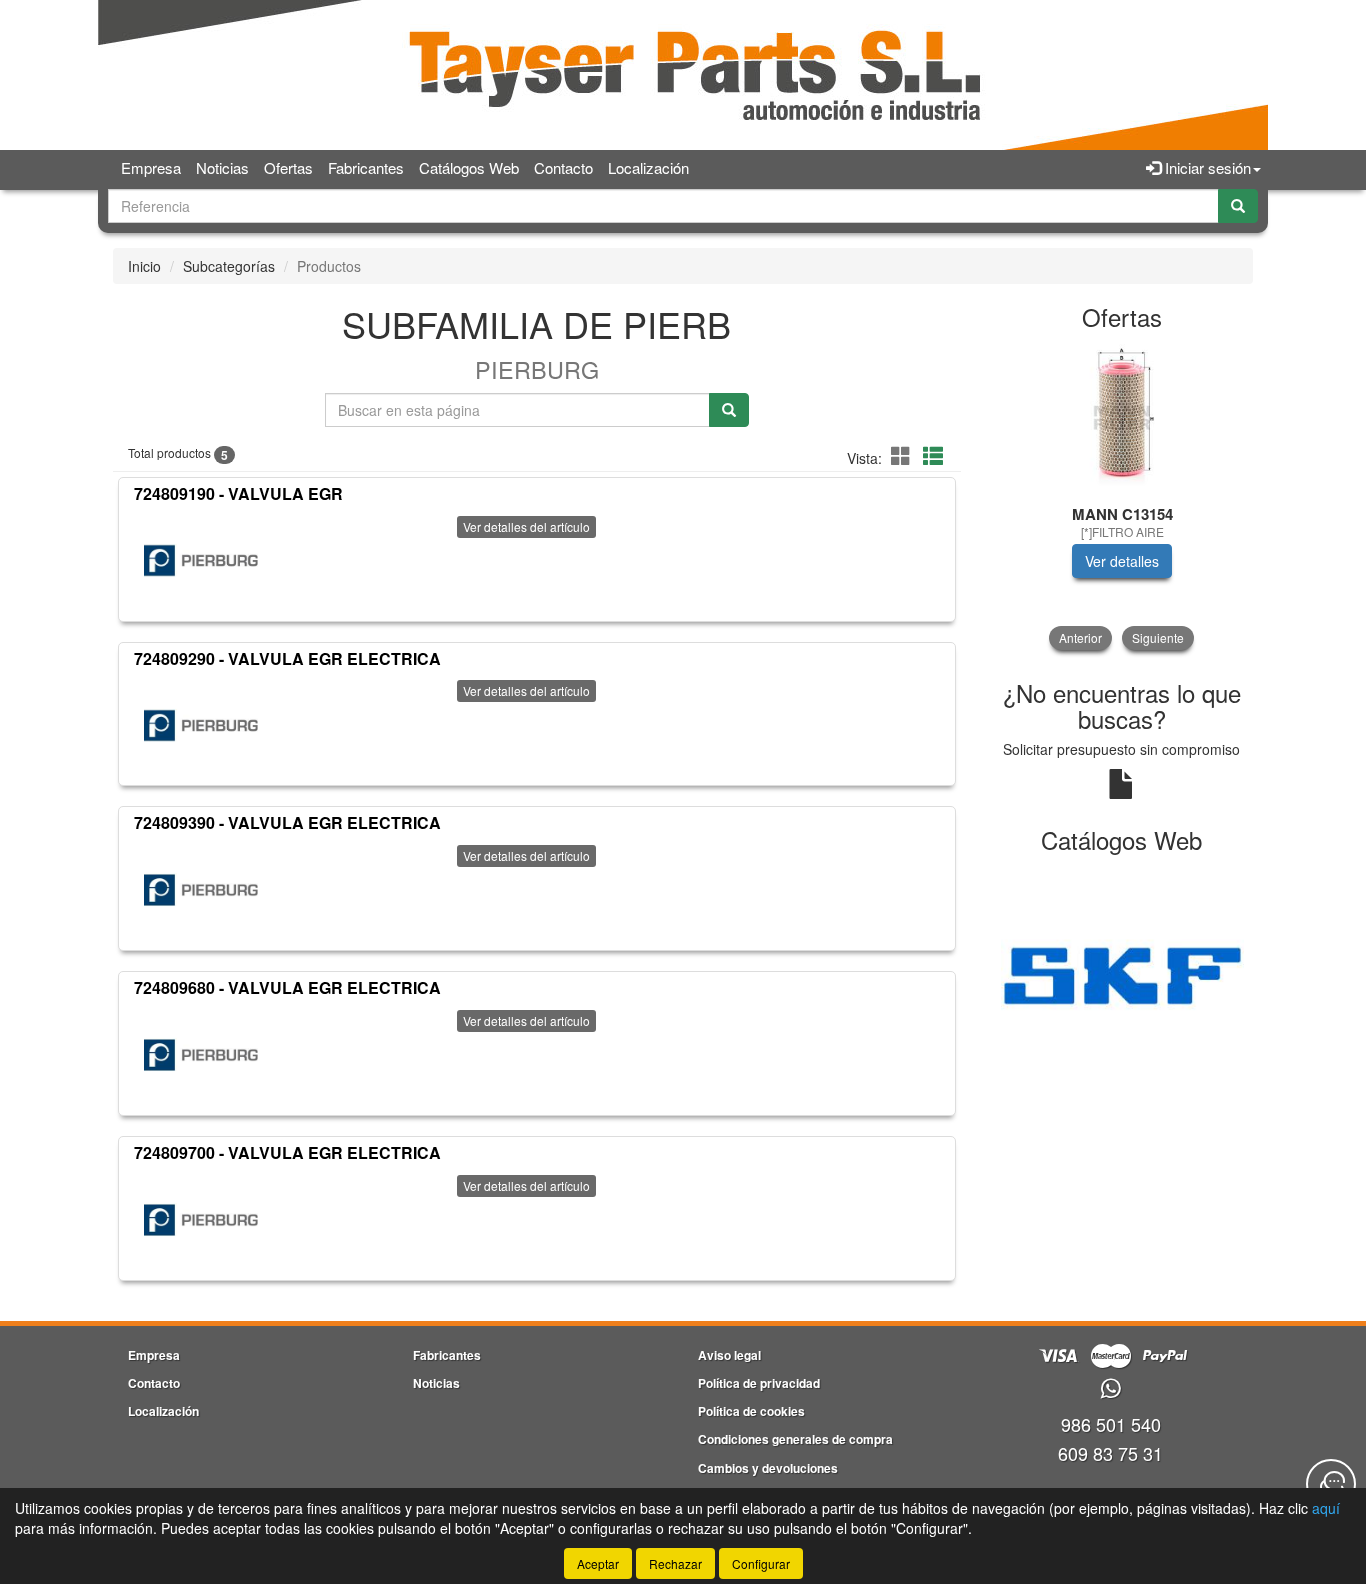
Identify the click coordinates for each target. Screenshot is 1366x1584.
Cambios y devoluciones (768, 1468)
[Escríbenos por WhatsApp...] (1110, 1389)
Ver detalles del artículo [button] (526, 526)
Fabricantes (366, 167)
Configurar (761, 1563)
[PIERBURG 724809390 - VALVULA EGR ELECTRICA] (201, 890)
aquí (1326, 1508)
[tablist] (1122, 497)
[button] (904, 455)
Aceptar (598, 1563)
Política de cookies (751, 1411)
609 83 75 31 (1110, 1453)
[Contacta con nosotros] (1331, 1484)
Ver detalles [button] (1122, 561)
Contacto (563, 167)
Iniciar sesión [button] (1206, 167)
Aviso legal (729, 1355)
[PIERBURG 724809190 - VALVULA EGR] (201, 561)
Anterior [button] (1080, 637)
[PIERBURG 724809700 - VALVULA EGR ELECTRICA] (201, 1220)
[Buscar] (1238, 206)
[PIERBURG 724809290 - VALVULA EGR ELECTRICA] (201, 725)
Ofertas (288, 167)
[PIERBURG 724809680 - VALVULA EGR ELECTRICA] (201, 1055)
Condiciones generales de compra (795, 1439)
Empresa (151, 167)
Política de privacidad (759, 1383)
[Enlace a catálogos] (1122, 973)
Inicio (144, 266)
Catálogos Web (469, 167)
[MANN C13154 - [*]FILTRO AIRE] (1122, 419)
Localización (648, 167)
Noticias (222, 167)
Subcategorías (229, 266)
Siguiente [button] (1158, 637)
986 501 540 (1111, 1424)
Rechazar (675, 1563)
